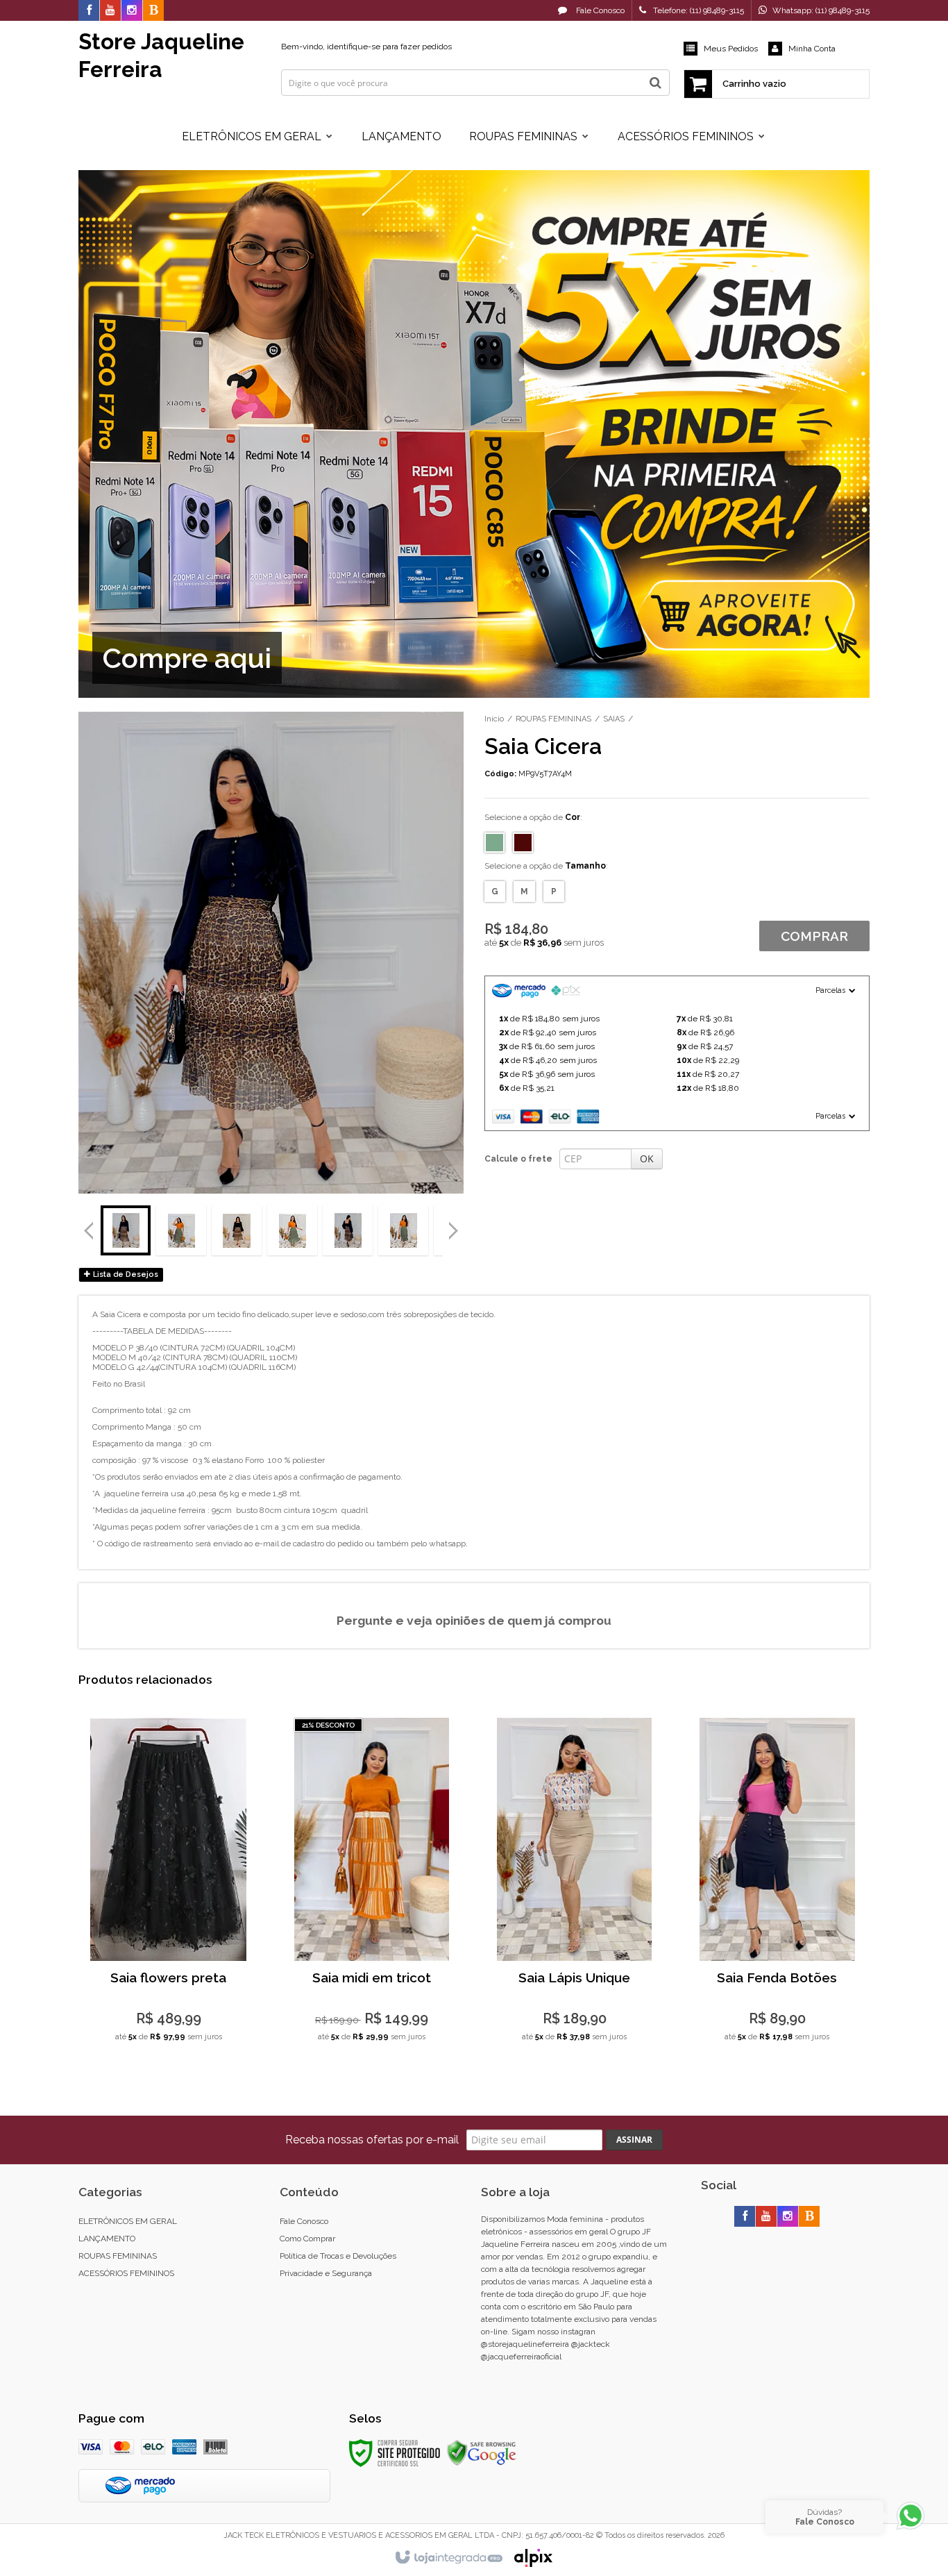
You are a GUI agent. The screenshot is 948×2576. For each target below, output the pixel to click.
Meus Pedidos (731, 49)
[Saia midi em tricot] (372, 1885)
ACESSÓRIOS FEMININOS (126, 2273)
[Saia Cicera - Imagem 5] (348, 1230)
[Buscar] (655, 83)
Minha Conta (812, 49)
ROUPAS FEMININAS (553, 719)
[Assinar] (634, 2140)
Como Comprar (307, 2239)
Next (455, 1225)
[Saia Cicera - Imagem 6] (403, 1230)
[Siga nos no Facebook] (89, 11)
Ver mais (168, 1969)
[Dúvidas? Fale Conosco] (911, 2529)
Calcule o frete (518, 1159)
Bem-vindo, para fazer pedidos (366, 47)
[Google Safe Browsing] (482, 2453)
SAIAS (614, 719)
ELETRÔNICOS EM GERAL (128, 2221)
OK (647, 1159)
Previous (89, 1230)
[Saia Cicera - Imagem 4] (292, 1230)
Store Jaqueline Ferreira (161, 55)
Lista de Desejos (125, 1274)
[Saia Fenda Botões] (777, 1885)
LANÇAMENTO (107, 2239)
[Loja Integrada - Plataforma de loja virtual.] (448, 2558)
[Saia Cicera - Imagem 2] (181, 1230)
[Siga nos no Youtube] (110, 11)
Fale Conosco (599, 10)
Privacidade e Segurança (326, 2273)
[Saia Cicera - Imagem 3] (237, 1230)
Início (494, 719)
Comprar (814, 936)
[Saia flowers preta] (168, 1885)
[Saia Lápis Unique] (574, 1885)
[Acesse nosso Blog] (153, 11)
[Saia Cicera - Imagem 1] (126, 1230)
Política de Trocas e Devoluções (338, 2256)
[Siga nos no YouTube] (766, 2217)
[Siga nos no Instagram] (132, 11)
